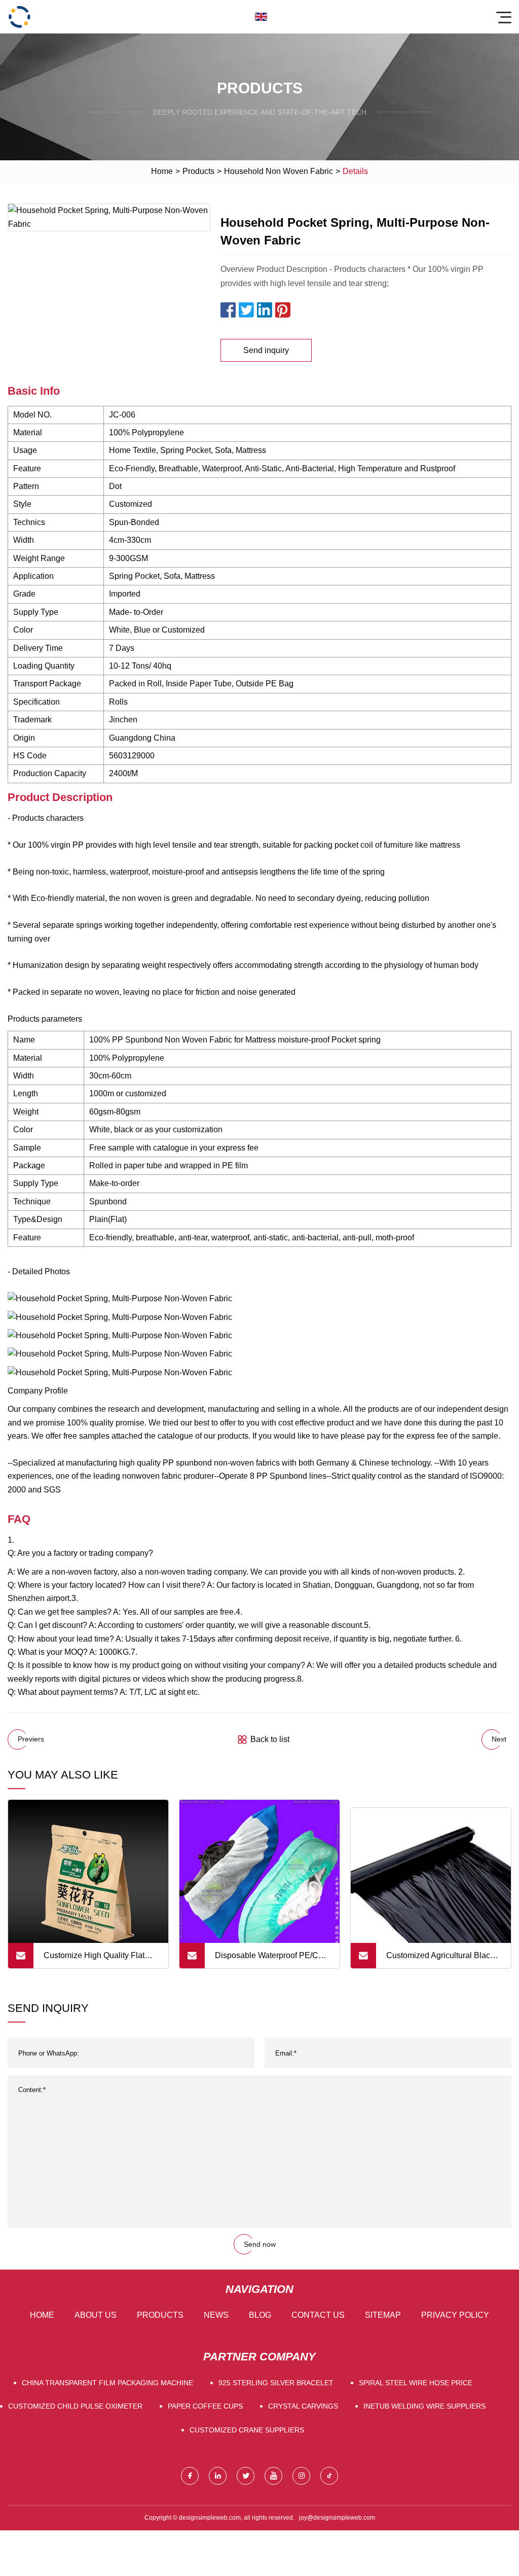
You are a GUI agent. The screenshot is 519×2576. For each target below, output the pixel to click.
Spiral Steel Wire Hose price (416, 2383)
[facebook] (190, 2476)
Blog (260, 2315)
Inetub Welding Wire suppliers (424, 2406)
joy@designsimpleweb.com (337, 2518)
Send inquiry (266, 350)
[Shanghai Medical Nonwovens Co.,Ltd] (19, 17)
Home (162, 171)
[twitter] (246, 2476)
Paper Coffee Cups (205, 2406)
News (216, 2315)
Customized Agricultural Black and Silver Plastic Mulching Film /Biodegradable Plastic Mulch (440, 1960)
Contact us (318, 2315)
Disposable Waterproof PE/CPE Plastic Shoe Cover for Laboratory (272, 1960)
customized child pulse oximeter (75, 2406)
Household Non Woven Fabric (279, 171)
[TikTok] (329, 2476)
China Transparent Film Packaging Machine (107, 2383)
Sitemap (383, 2315)
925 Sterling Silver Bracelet (276, 2383)
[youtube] (273, 2476)
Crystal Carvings (303, 2406)
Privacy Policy (455, 2315)
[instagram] (301, 2476)
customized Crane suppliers (247, 2430)
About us (96, 2315)
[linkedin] (218, 2476)
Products (198, 171)
